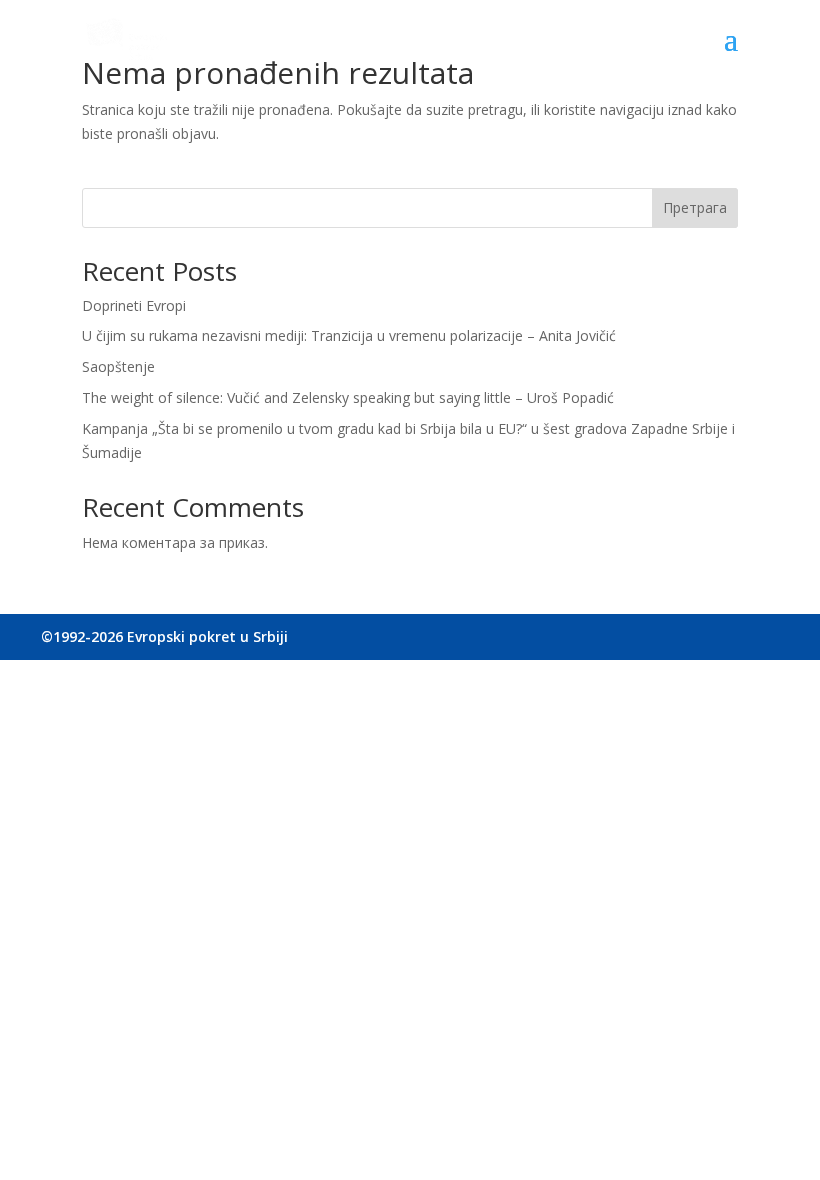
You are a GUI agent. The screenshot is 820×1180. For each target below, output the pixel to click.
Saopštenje (118, 366)
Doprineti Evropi (134, 305)
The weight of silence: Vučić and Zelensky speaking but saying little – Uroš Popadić (348, 397)
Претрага (695, 207)
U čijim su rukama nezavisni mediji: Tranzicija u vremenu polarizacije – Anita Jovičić (349, 335)
